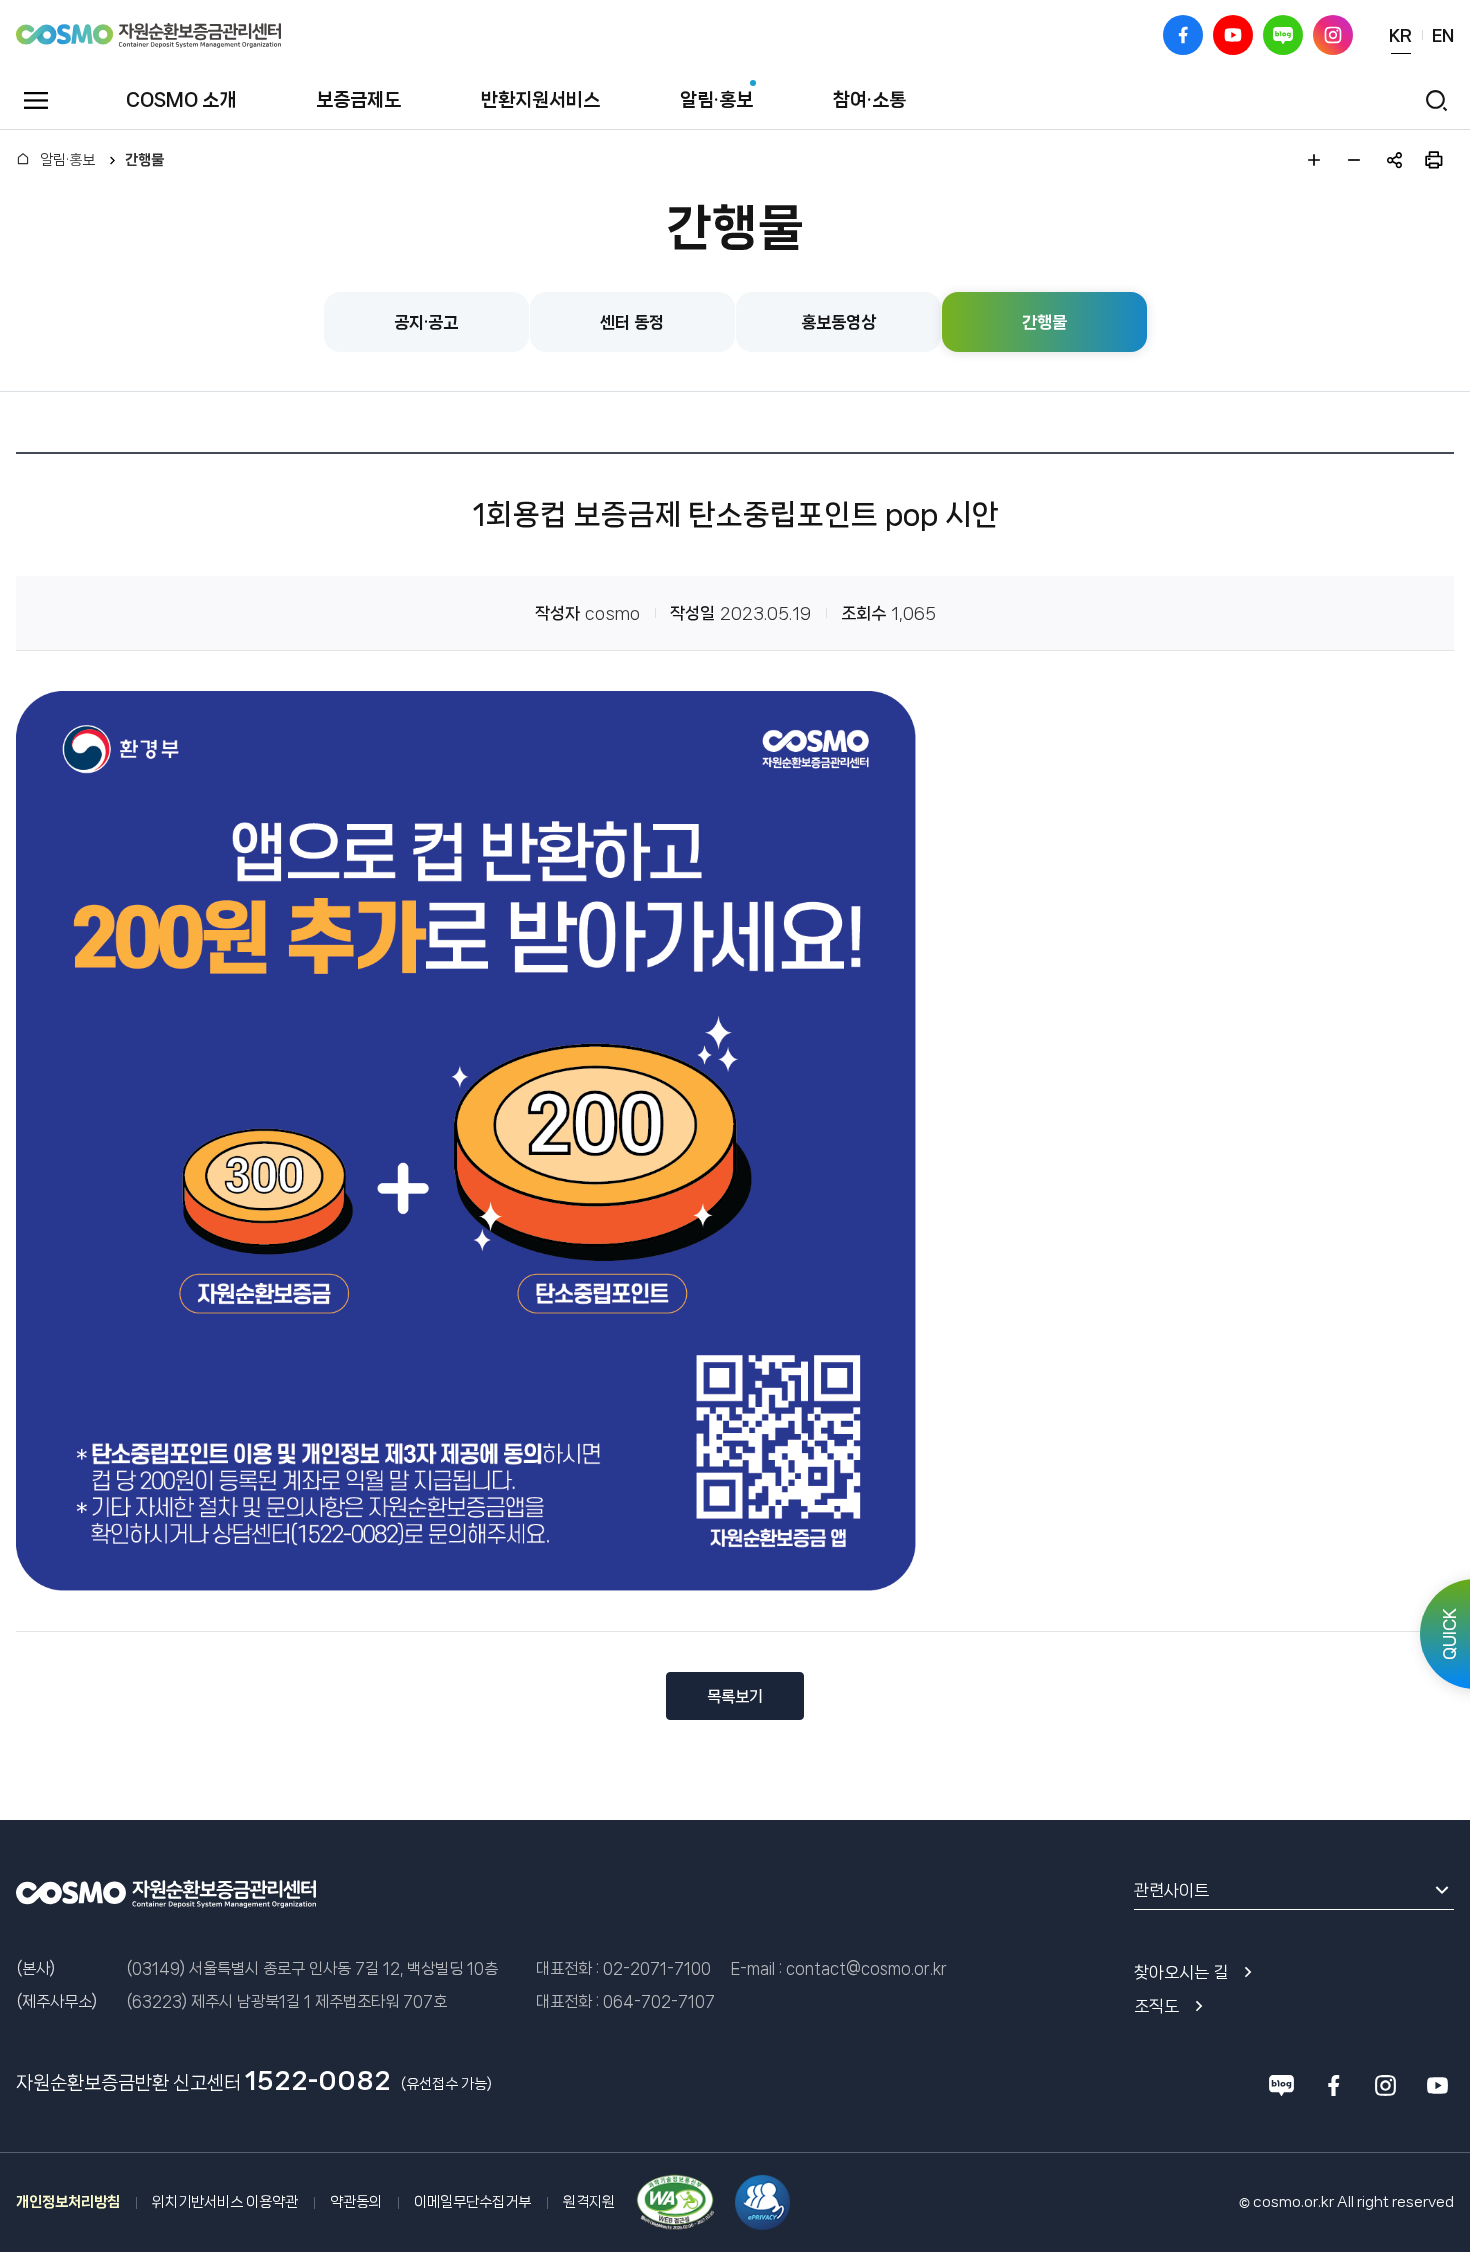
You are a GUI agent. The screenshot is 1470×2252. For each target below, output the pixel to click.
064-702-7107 (659, 2001)
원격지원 (589, 2202)
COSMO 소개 (181, 100)
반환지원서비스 (540, 100)
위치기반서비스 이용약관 (225, 2202)
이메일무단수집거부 (472, 2202)
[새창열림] (675, 2202)
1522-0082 (318, 2081)
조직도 (1156, 2006)
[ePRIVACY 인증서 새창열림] (762, 2202)
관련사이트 (1171, 1890)
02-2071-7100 (657, 1968)
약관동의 (356, 2202)
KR (1400, 35)
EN (1443, 35)
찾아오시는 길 (1181, 1972)
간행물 (144, 160)
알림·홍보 (716, 100)
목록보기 (735, 1696)
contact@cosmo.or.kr (866, 1968)
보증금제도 (358, 100)
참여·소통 (869, 100)
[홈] (23, 160)
